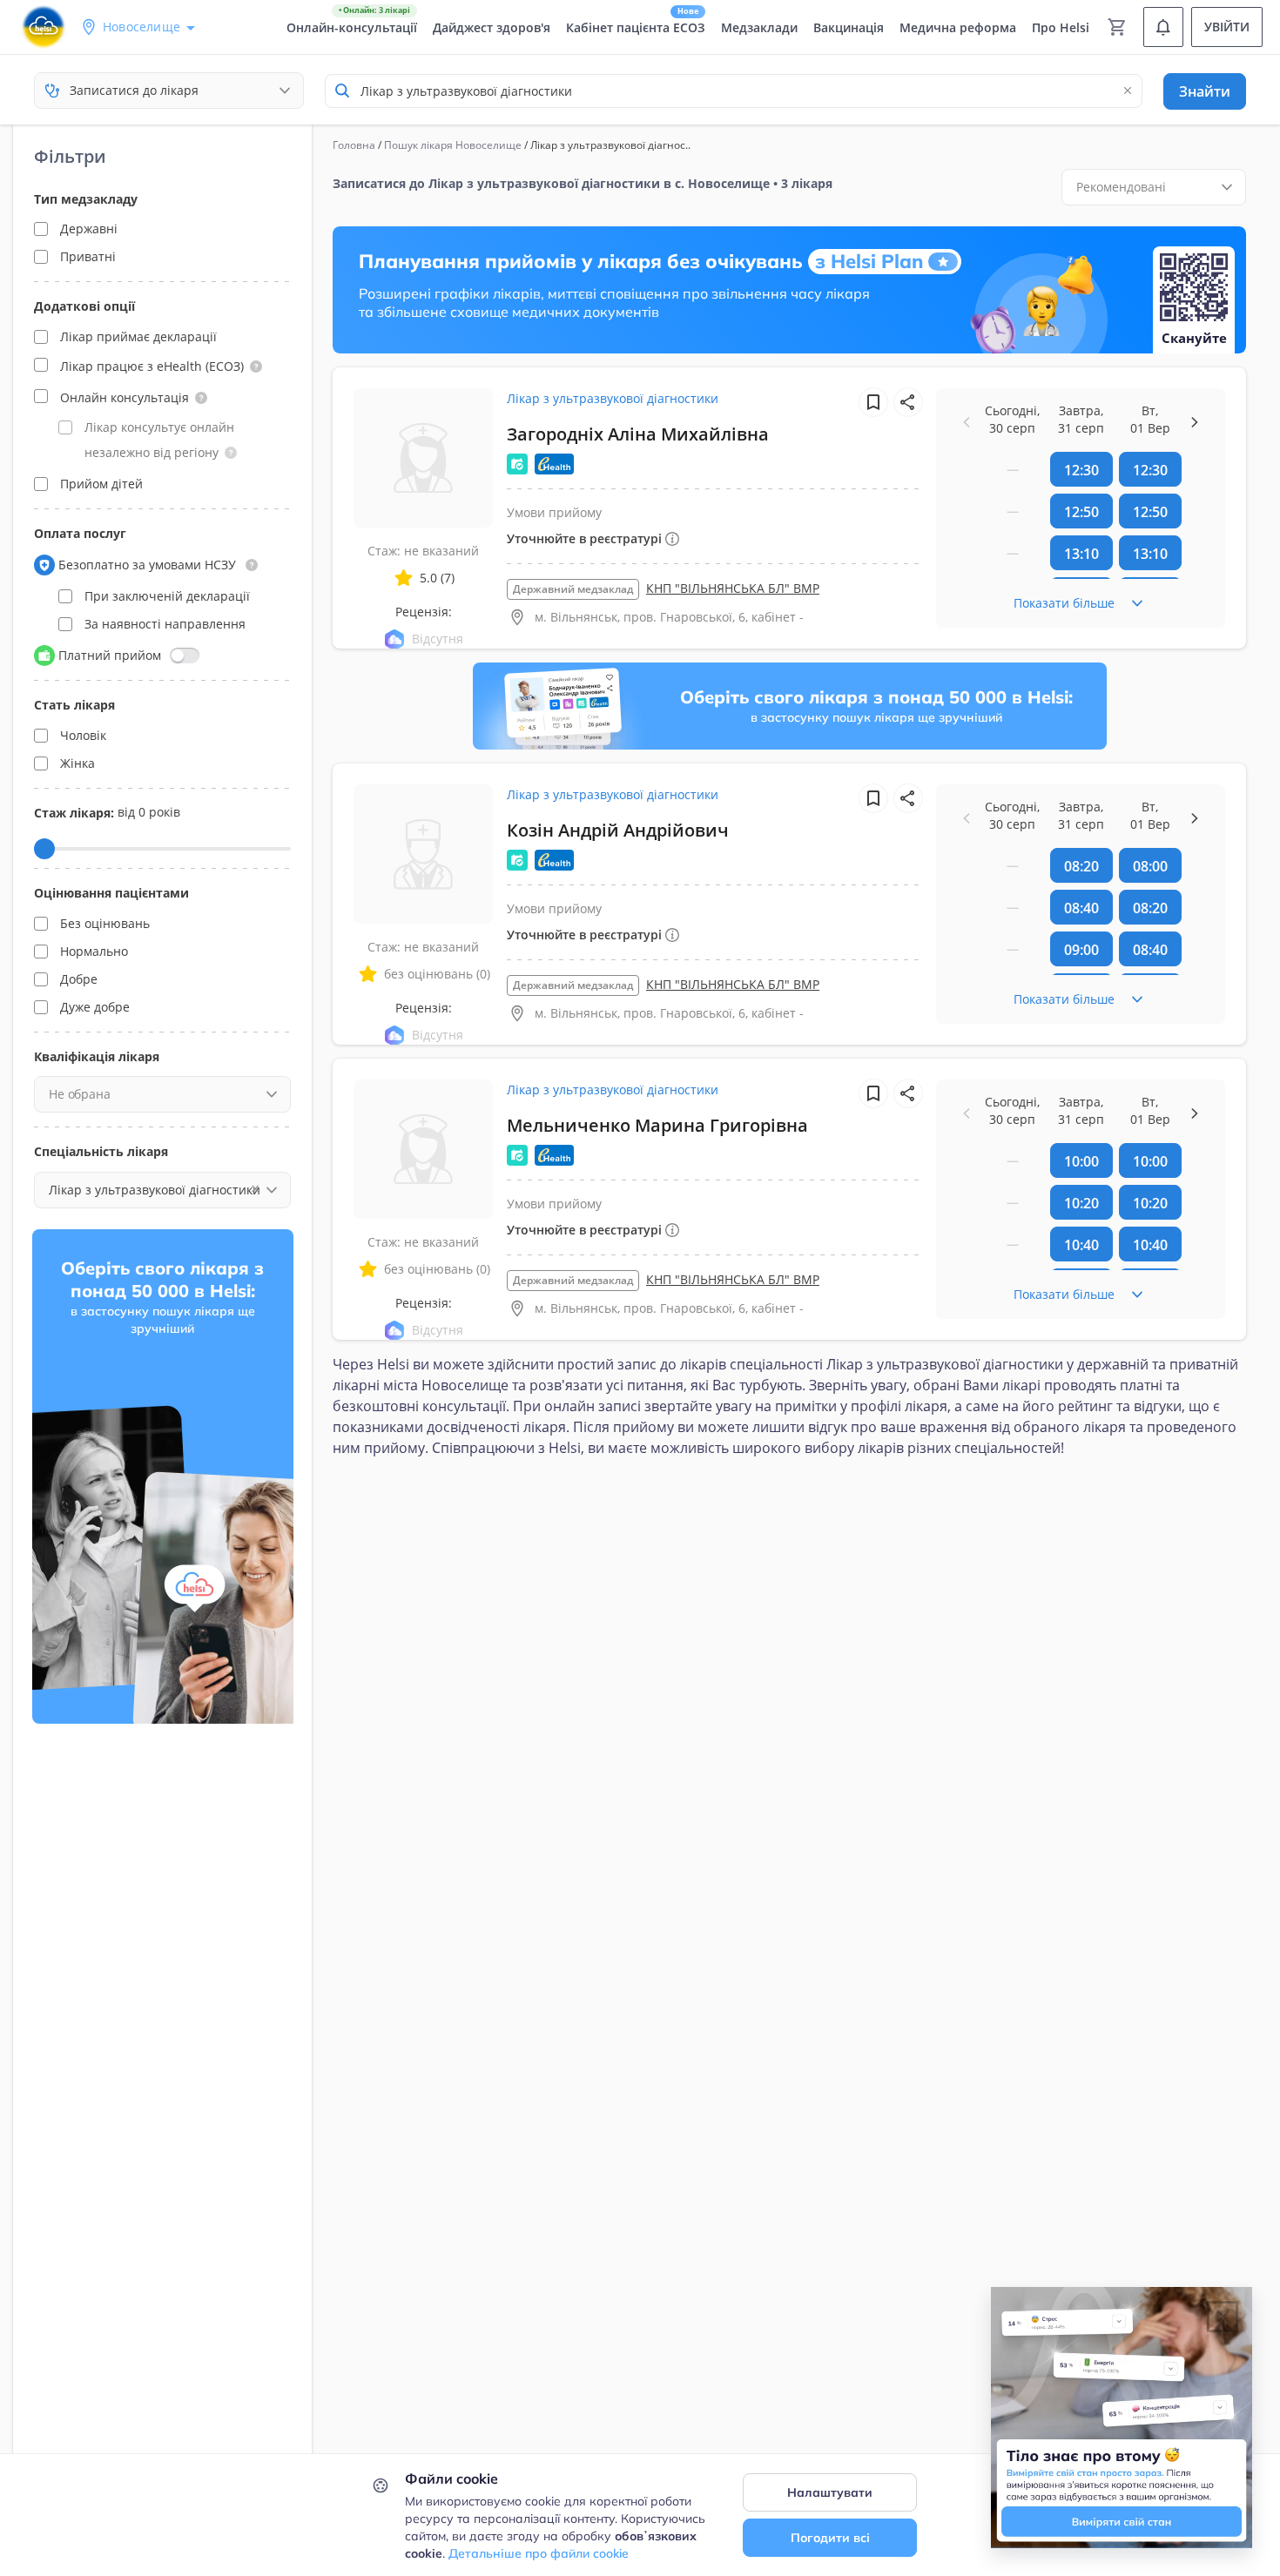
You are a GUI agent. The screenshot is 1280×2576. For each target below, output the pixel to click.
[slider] (44, 849)
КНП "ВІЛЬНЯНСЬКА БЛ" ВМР (733, 588)
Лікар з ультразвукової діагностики (613, 398)
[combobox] (734, 91)
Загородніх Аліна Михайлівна (638, 434)
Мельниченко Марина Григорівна (657, 1125)
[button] (256, 367)
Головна (354, 145)
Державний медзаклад (573, 589)
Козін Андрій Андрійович (618, 830)
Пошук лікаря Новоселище (453, 145)
